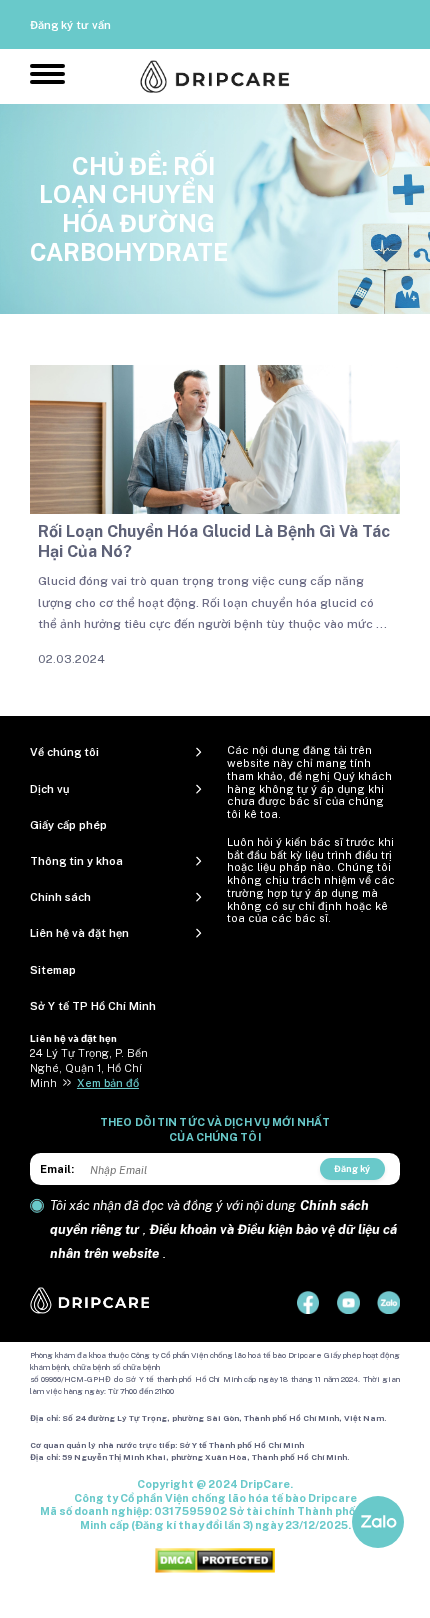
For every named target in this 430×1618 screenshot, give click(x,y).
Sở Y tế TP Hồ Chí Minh (93, 1006)
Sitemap (53, 970)
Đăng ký (352, 1168)
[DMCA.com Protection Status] (215, 1559)
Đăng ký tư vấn (70, 25)
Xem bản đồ (108, 1083)
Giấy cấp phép (68, 825)
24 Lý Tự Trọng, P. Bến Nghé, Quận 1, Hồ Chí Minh (89, 1068)
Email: (57, 1169)
